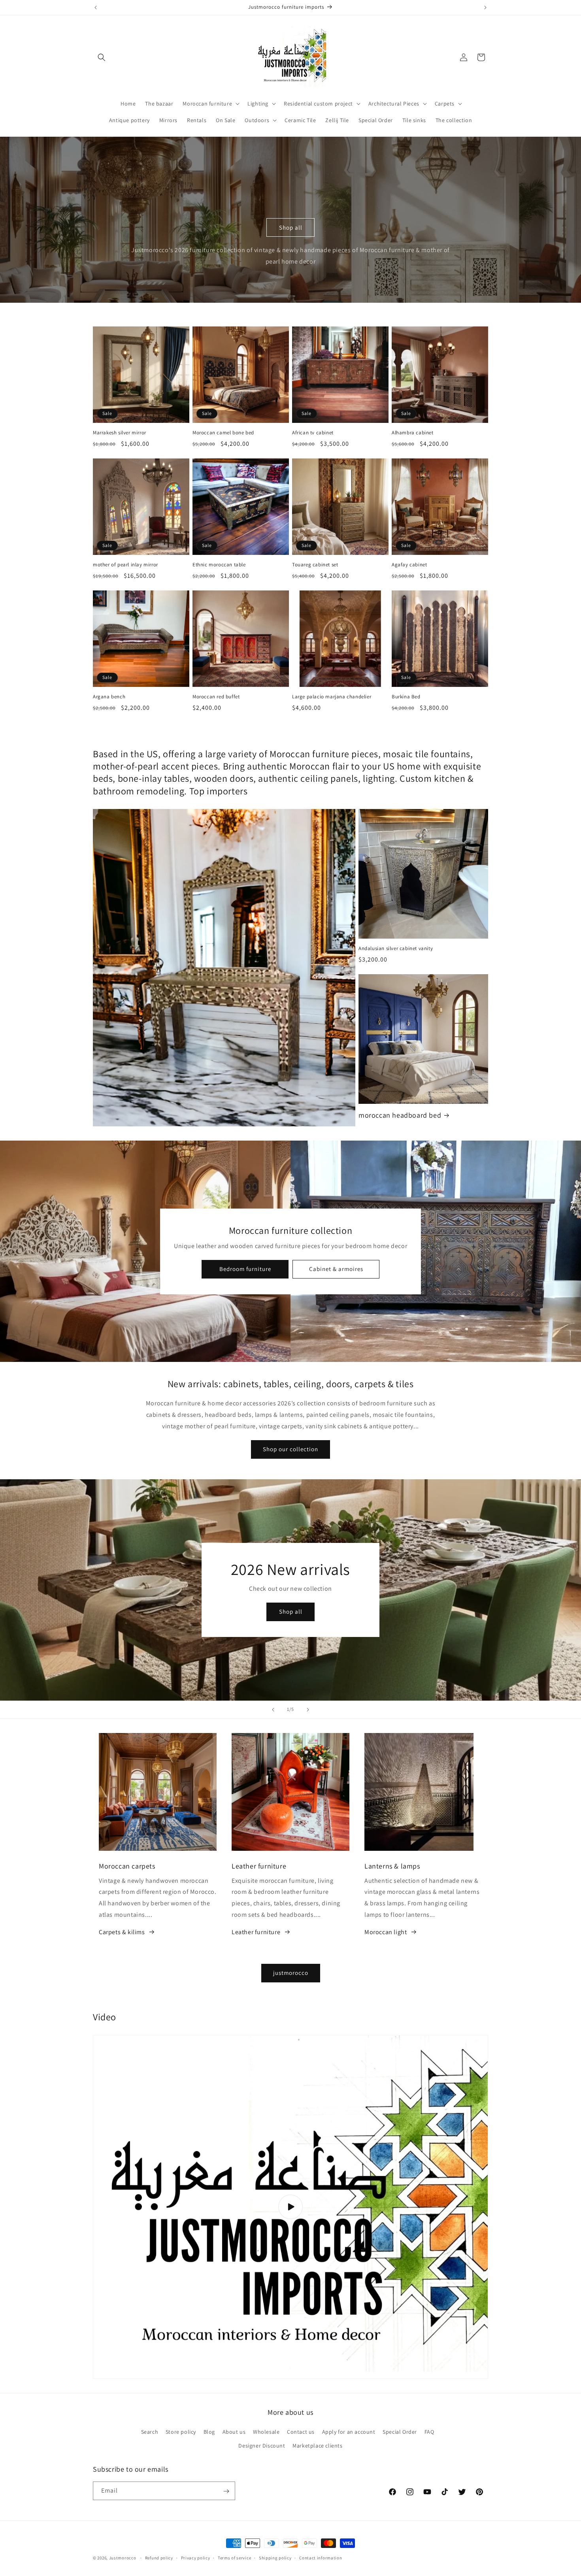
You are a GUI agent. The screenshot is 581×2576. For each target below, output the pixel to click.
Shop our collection (290, 1449)
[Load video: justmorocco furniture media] (290, 2207)
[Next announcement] (485, 8)
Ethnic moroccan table (219, 565)
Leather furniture (256, 1932)
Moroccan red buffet (216, 697)
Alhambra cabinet (413, 433)
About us (234, 2432)
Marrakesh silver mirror (120, 433)
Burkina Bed (406, 697)
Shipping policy (275, 2557)
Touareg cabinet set (315, 565)
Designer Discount (262, 2446)
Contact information (321, 2557)
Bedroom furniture (245, 1269)
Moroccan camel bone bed (223, 433)
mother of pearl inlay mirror (125, 565)
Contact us (301, 2432)
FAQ (429, 2432)
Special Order (400, 2432)
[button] (102, 57)
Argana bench (109, 697)
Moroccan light (386, 1932)
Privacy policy (196, 2557)
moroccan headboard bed (400, 1115)
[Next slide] (308, 1710)
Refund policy (159, 2557)
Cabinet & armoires (336, 1269)
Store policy (181, 2432)
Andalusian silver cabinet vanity (396, 949)
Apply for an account (349, 2432)
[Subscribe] (226, 2491)
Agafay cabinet (409, 565)
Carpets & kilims (122, 1932)
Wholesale (266, 2432)
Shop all (291, 227)
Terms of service (234, 2557)
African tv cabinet (313, 433)
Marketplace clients (317, 2446)
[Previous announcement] (96, 8)
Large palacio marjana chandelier (332, 697)
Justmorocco (123, 2558)
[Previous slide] (273, 1710)
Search (150, 2432)
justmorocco (291, 1973)
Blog (209, 2432)
